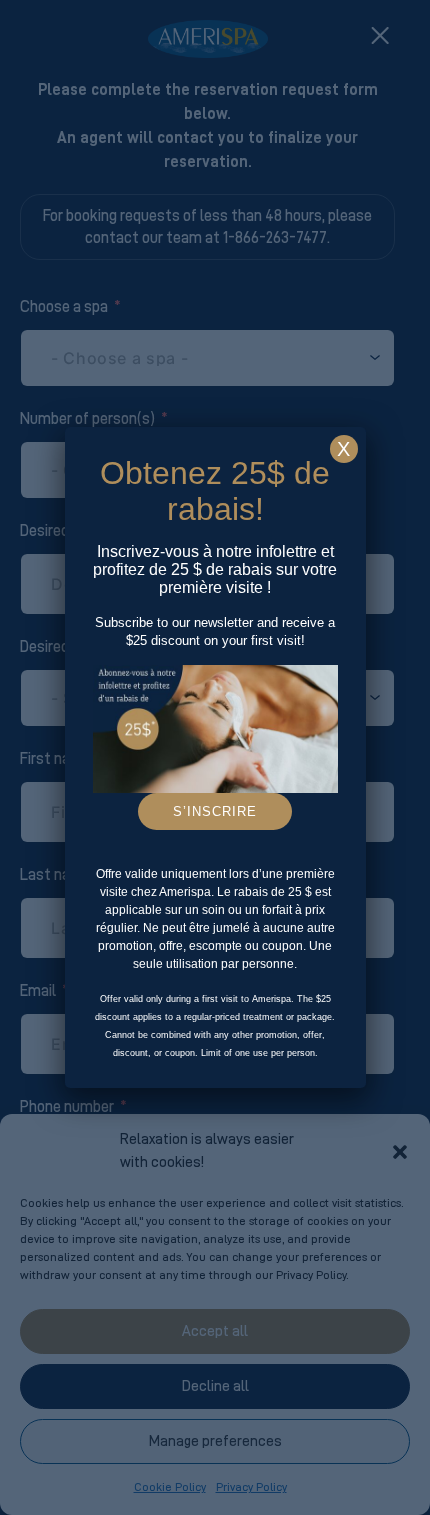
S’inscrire (215, 811)
